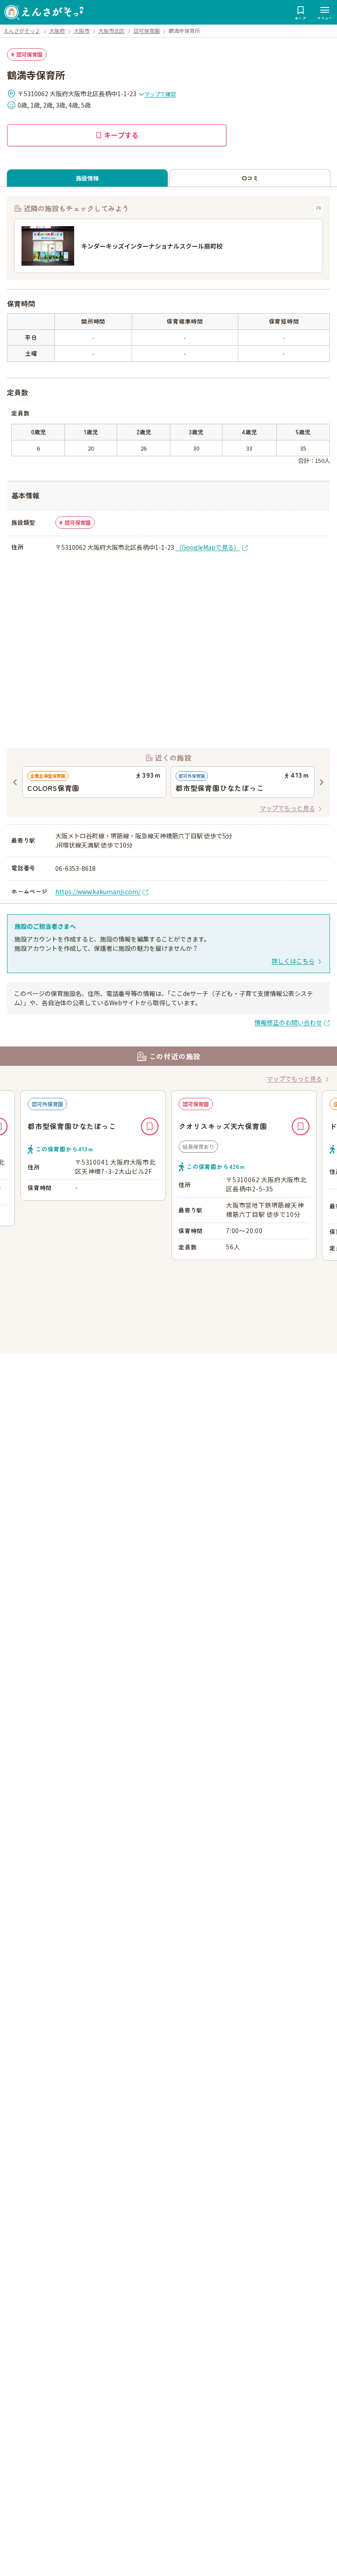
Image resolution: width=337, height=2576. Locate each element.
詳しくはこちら (293, 961)
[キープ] (150, 1126)
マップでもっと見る (287, 808)
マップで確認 (160, 94)
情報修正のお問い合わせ (288, 1022)
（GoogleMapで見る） (208, 547)
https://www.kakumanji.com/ (98, 891)
